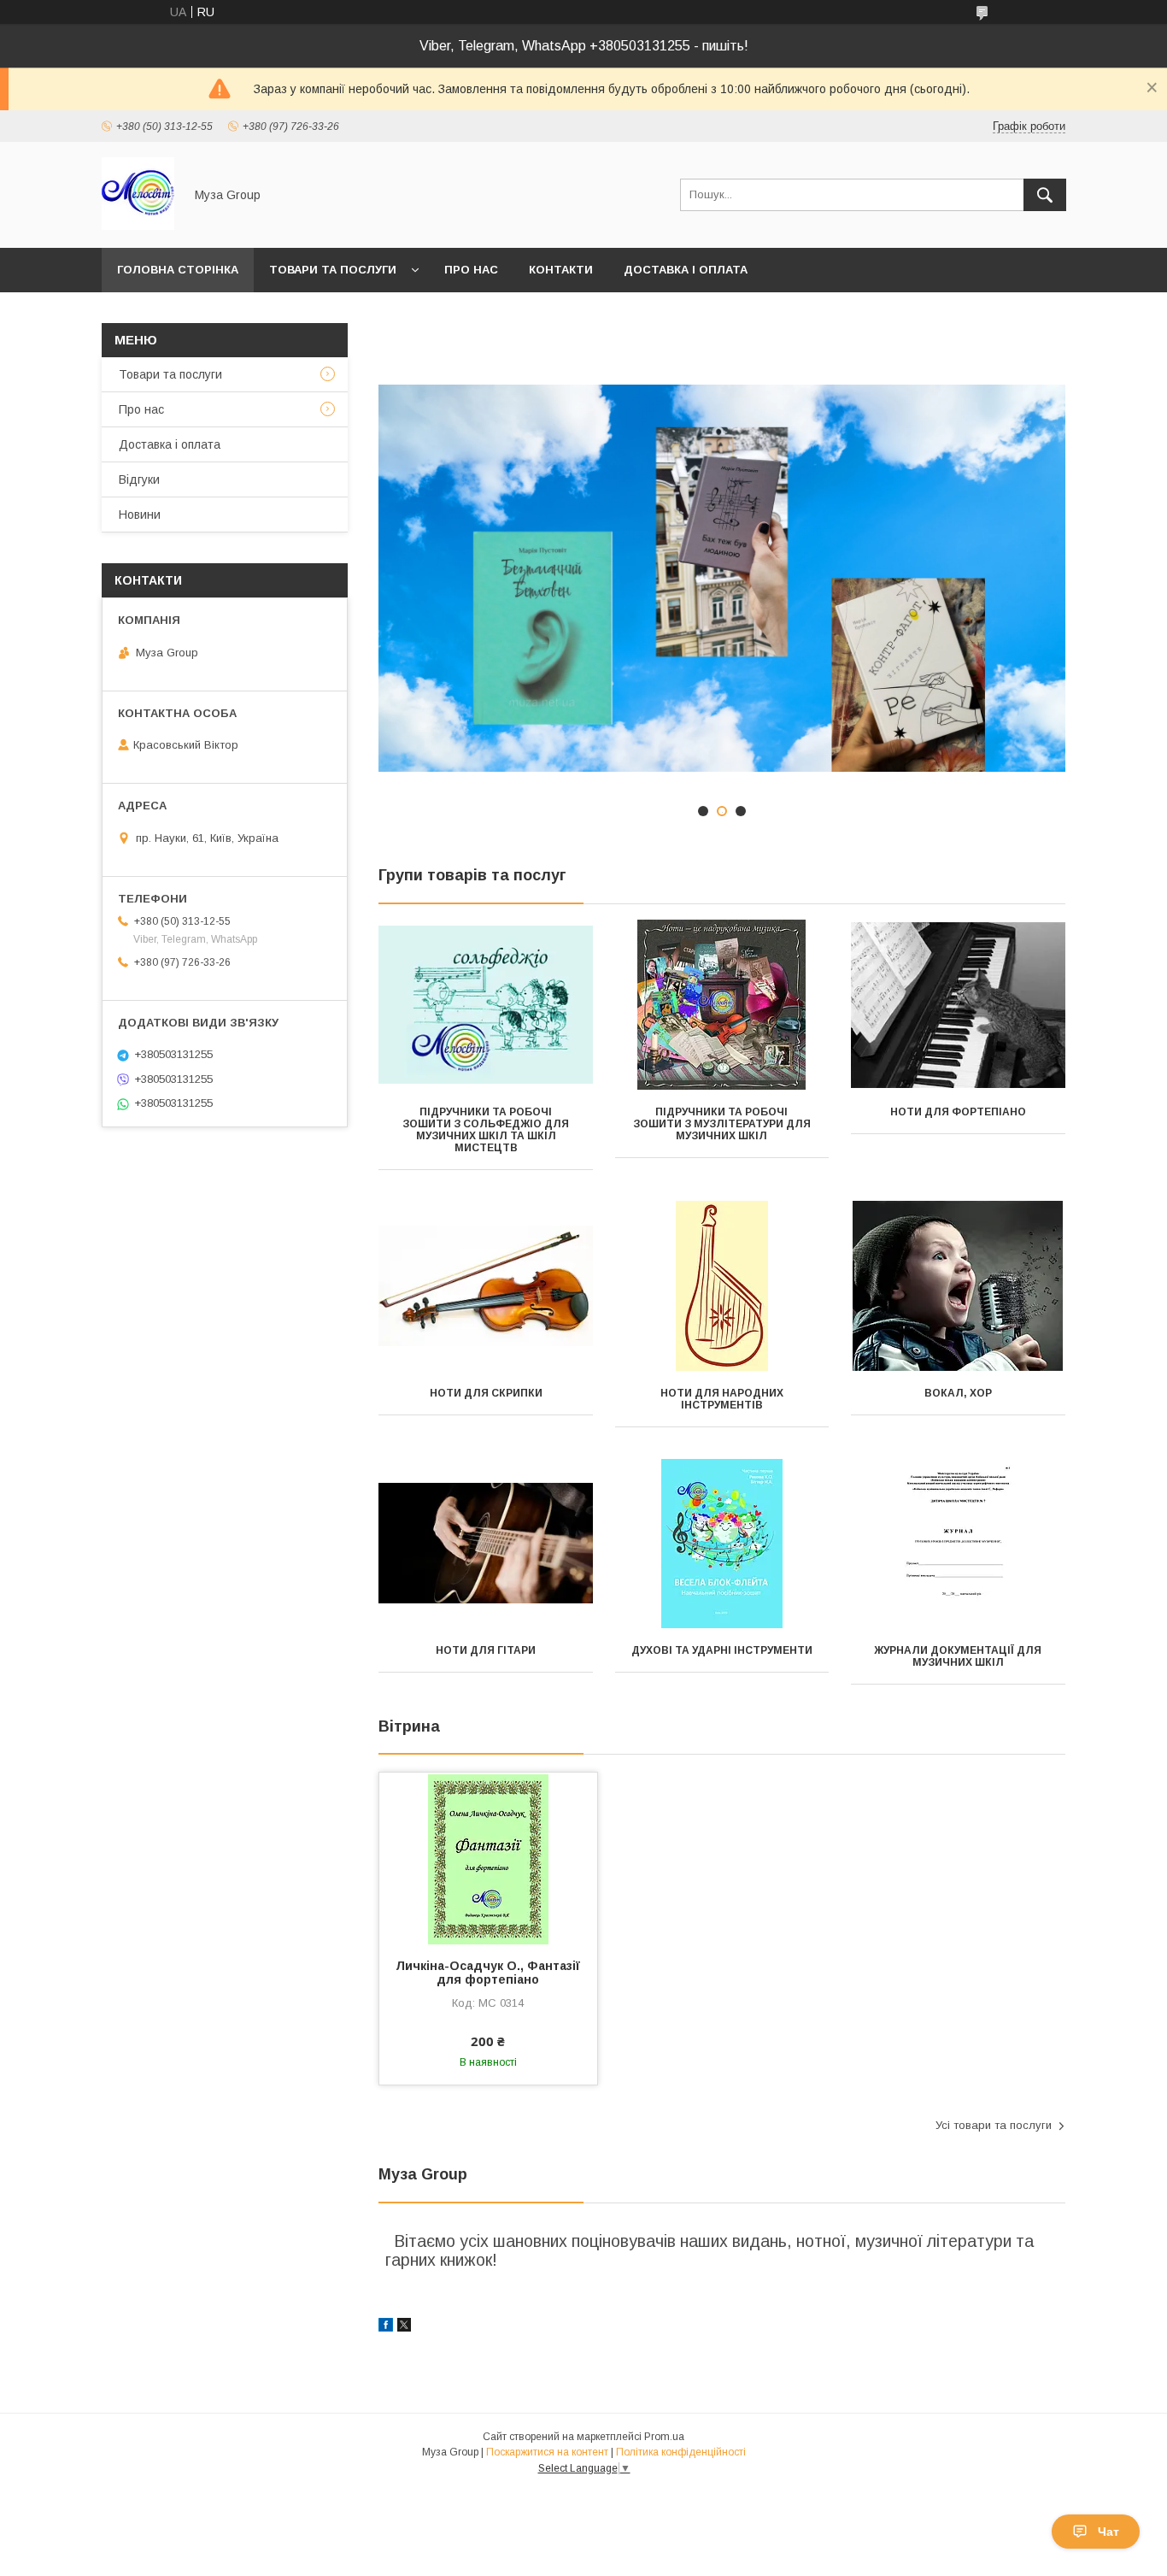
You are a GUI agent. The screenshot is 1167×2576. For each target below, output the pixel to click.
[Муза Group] (138, 226)
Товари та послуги (333, 270)
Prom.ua (664, 2437)
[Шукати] (1045, 195)
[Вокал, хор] (958, 1286)
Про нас (471, 270)
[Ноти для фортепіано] (958, 1005)
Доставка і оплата (686, 270)
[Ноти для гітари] (486, 1544)
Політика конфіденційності (681, 2452)
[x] (404, 2327)
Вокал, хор (958, 1393)
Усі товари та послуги (994, 2125)
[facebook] (386, 2327)
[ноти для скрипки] (486, 1286)
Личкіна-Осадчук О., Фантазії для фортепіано (488, 1973)
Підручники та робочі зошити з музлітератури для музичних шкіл (722, 1124)
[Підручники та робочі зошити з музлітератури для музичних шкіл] (722, 1005)
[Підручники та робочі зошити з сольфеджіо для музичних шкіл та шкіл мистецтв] (486, 1005)
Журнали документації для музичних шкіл (958, 1656)
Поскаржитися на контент (547, 2452)
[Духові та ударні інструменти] (722, 1544)
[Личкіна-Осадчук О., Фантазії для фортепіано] (488, 1858)
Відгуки (139, 479)
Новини (140, 515)
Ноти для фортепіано (958, 1112)
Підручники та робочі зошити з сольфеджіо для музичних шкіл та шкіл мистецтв (486, 1130)
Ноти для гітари (486, 1650)
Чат (1108, 2532)
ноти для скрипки (486, 1393)
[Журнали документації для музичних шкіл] (958, 1544)
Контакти (561, 270)
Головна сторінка (178, 270)
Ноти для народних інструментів (722, 1399)
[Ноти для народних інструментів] (722, 1286)
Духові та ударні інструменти (722, 1650)
